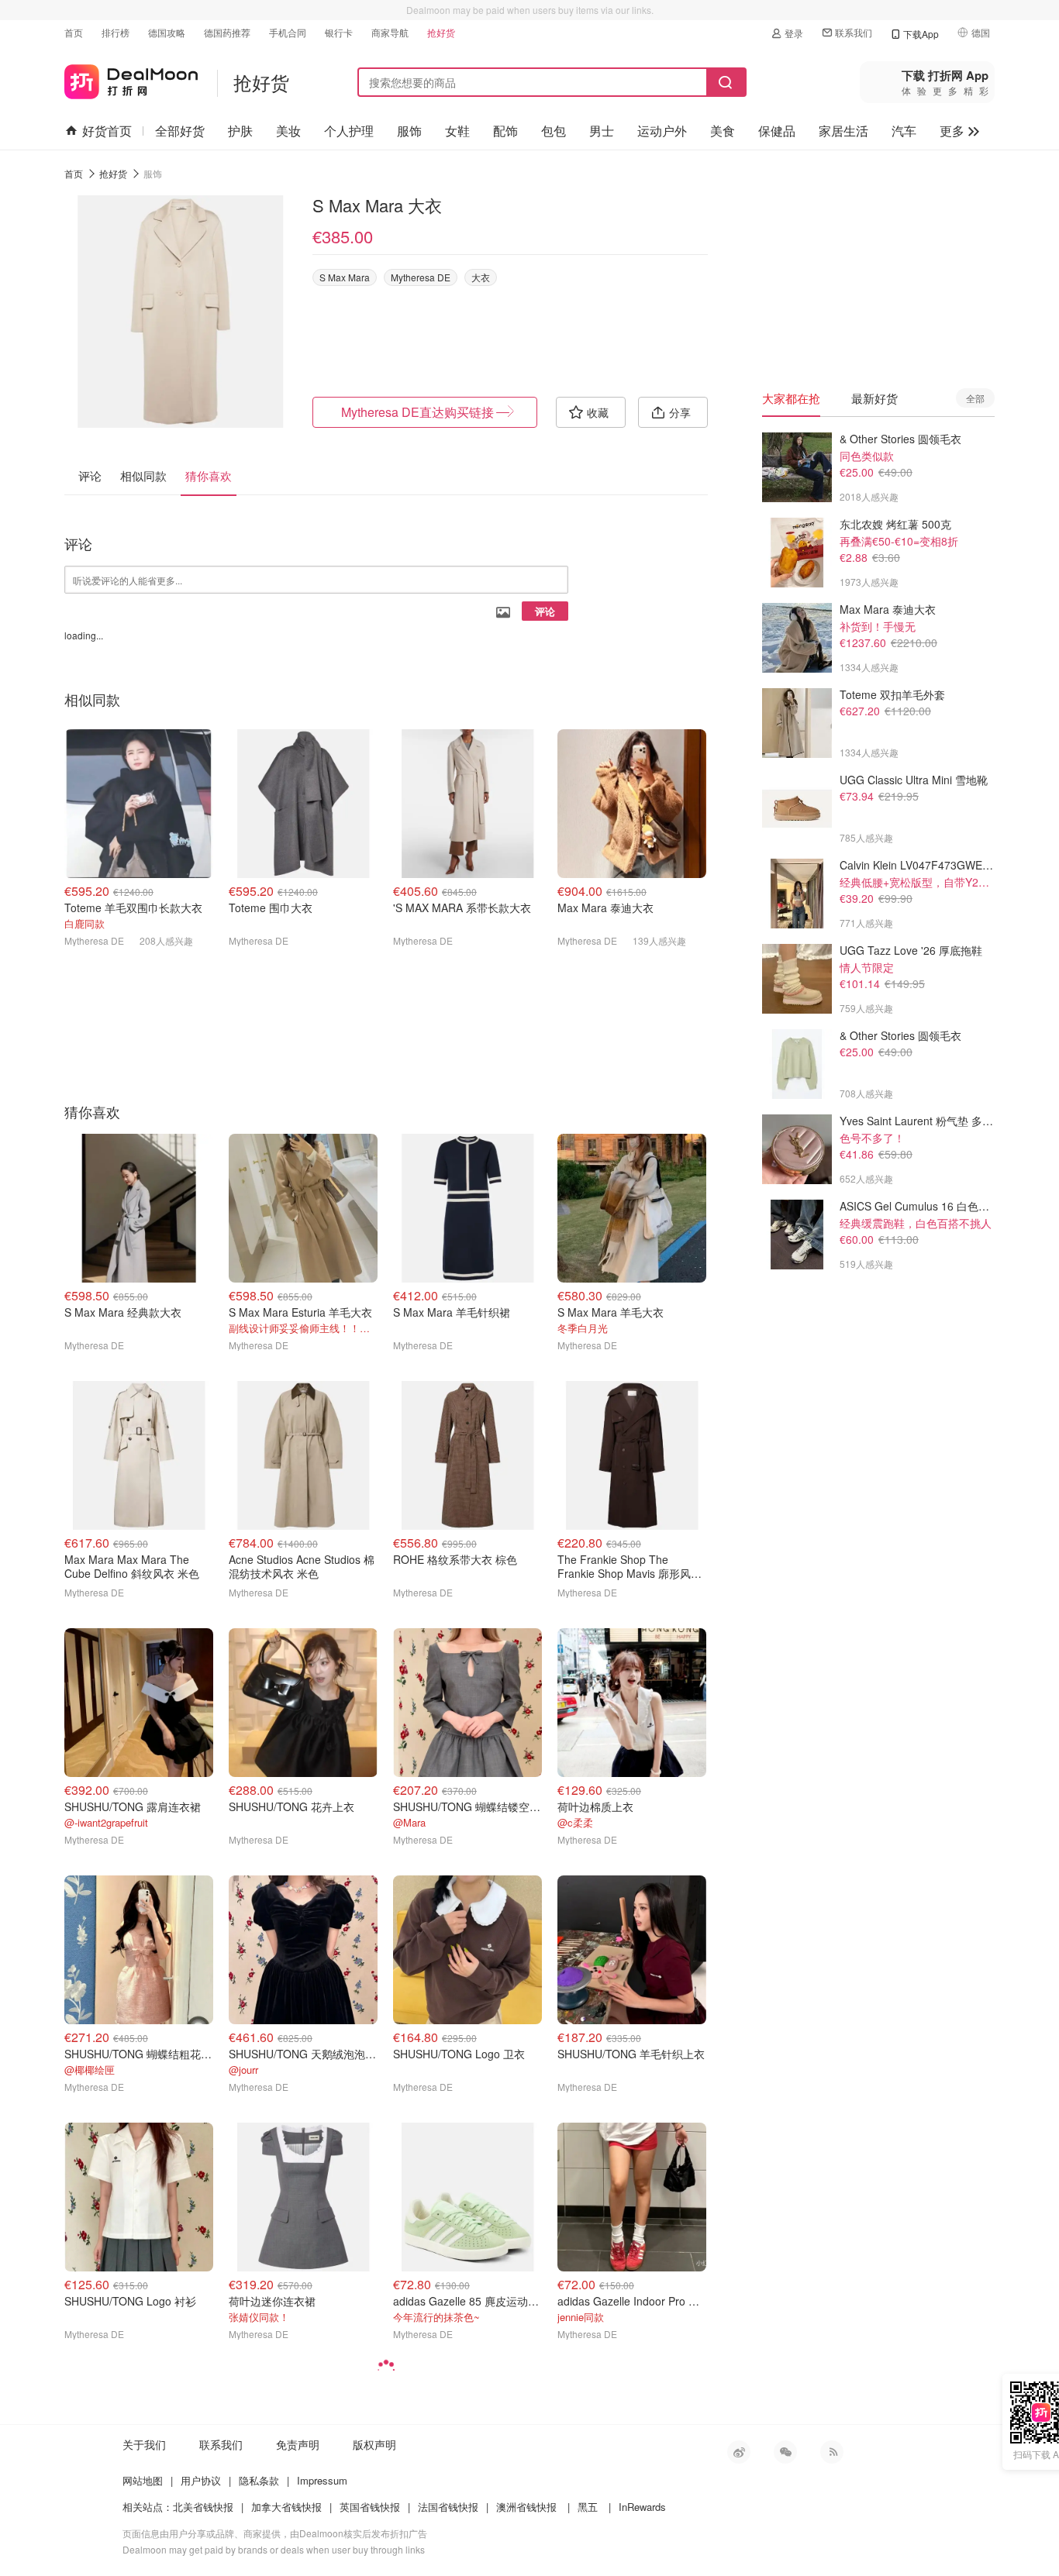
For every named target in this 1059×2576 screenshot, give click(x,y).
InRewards (642, 2507)
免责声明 (298, 2444)
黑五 (588, 2507)
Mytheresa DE (421, 277)
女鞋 (457, 131)
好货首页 (107, 131)
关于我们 (144, 2444)
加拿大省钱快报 (286, 2507)
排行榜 (116, 32)
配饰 (505, 131)
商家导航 (390, 32)
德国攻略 (167, 32)
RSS (832, 2452)
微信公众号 (785, 2452)
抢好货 (441, 32)
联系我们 (854, 32)
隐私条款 (259, 2480)
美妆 (288, 131)
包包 (554, 131)
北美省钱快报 (203, 2507)
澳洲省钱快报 (526, 2507)
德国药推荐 (227, 32)
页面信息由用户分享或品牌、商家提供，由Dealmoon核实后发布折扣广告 (275, 2533)
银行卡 (339, 32)
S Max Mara (345, 277)
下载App (921, 34)
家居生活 (843, 131)
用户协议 (201, 2480)
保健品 (777, 131)
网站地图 (143, 2480)
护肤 (240, 131)
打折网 (131, 79)
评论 (545, 611)
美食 (723, 131)
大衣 (481, 277)
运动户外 (662, 131)
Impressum (322, 2480)
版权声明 (374, 2444)
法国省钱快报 (448, 2507)
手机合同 (288, 32)
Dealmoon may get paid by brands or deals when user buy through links (274, 2549)
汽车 (904, 131)
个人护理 (349, 131)
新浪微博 (739, 2452)
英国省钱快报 (370, 2507)
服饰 (409, 131)
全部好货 (180, 131)
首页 (74, 32)
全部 (975, 398)
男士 (602, 131)
